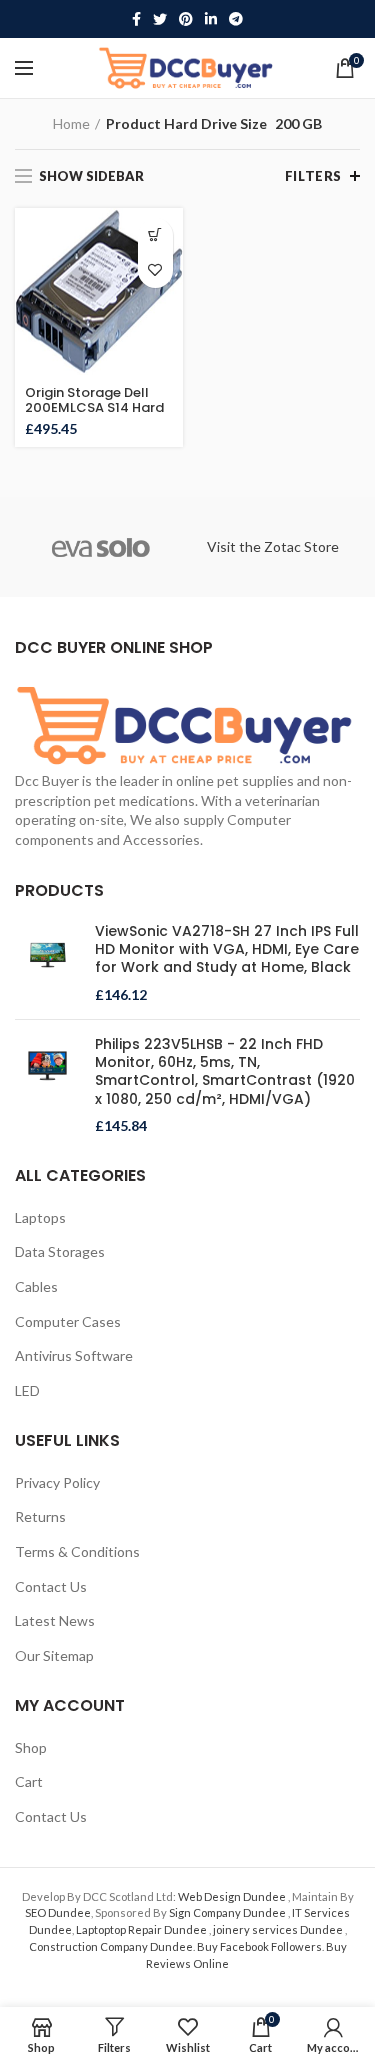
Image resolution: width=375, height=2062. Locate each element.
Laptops (40, 1217)
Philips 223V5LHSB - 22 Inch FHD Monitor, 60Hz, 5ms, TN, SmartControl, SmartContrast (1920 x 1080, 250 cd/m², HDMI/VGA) (225, 1071)
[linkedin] (211, 19)
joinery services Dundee (279, 1929)
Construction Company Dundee (111, 1946)
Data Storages (60, 1251)
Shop (31, 1747)
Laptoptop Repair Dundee (142, 1929)
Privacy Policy (57, 1482)
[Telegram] (236, 19)
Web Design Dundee (233, 1896)
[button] (155, 235)
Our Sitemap (54, 1655)
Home (71, 123)
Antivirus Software (74, 1355)
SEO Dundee (58, 1912)
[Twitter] (160, 19)
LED (27, 1390)
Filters (313, 176)
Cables (36, 1286)
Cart (29, 1781)
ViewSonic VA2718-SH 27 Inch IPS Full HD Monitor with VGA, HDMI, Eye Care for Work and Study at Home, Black (227, 949)
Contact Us (51, 1586)
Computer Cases (68, 1321)
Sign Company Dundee (228, 1912)
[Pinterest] (186, 19)
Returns (40, 1516)
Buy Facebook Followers (259, 1946)
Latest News (55, 1620)
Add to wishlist (155, 270)
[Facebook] (136, 19)
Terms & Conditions (77, 1551)
